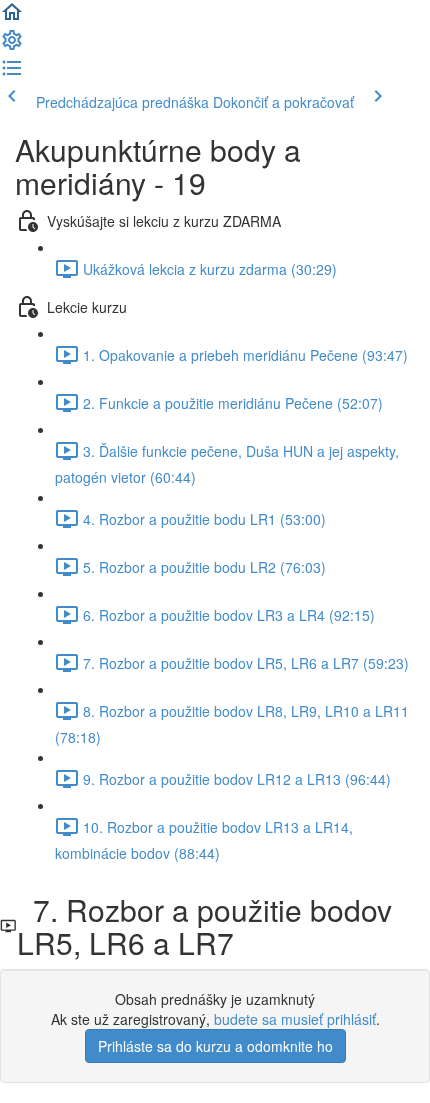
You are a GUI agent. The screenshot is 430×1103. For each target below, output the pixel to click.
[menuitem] (12, 46)
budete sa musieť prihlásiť (295, 1019)
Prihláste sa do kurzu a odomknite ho (215, 1046)
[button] (12, 18)
